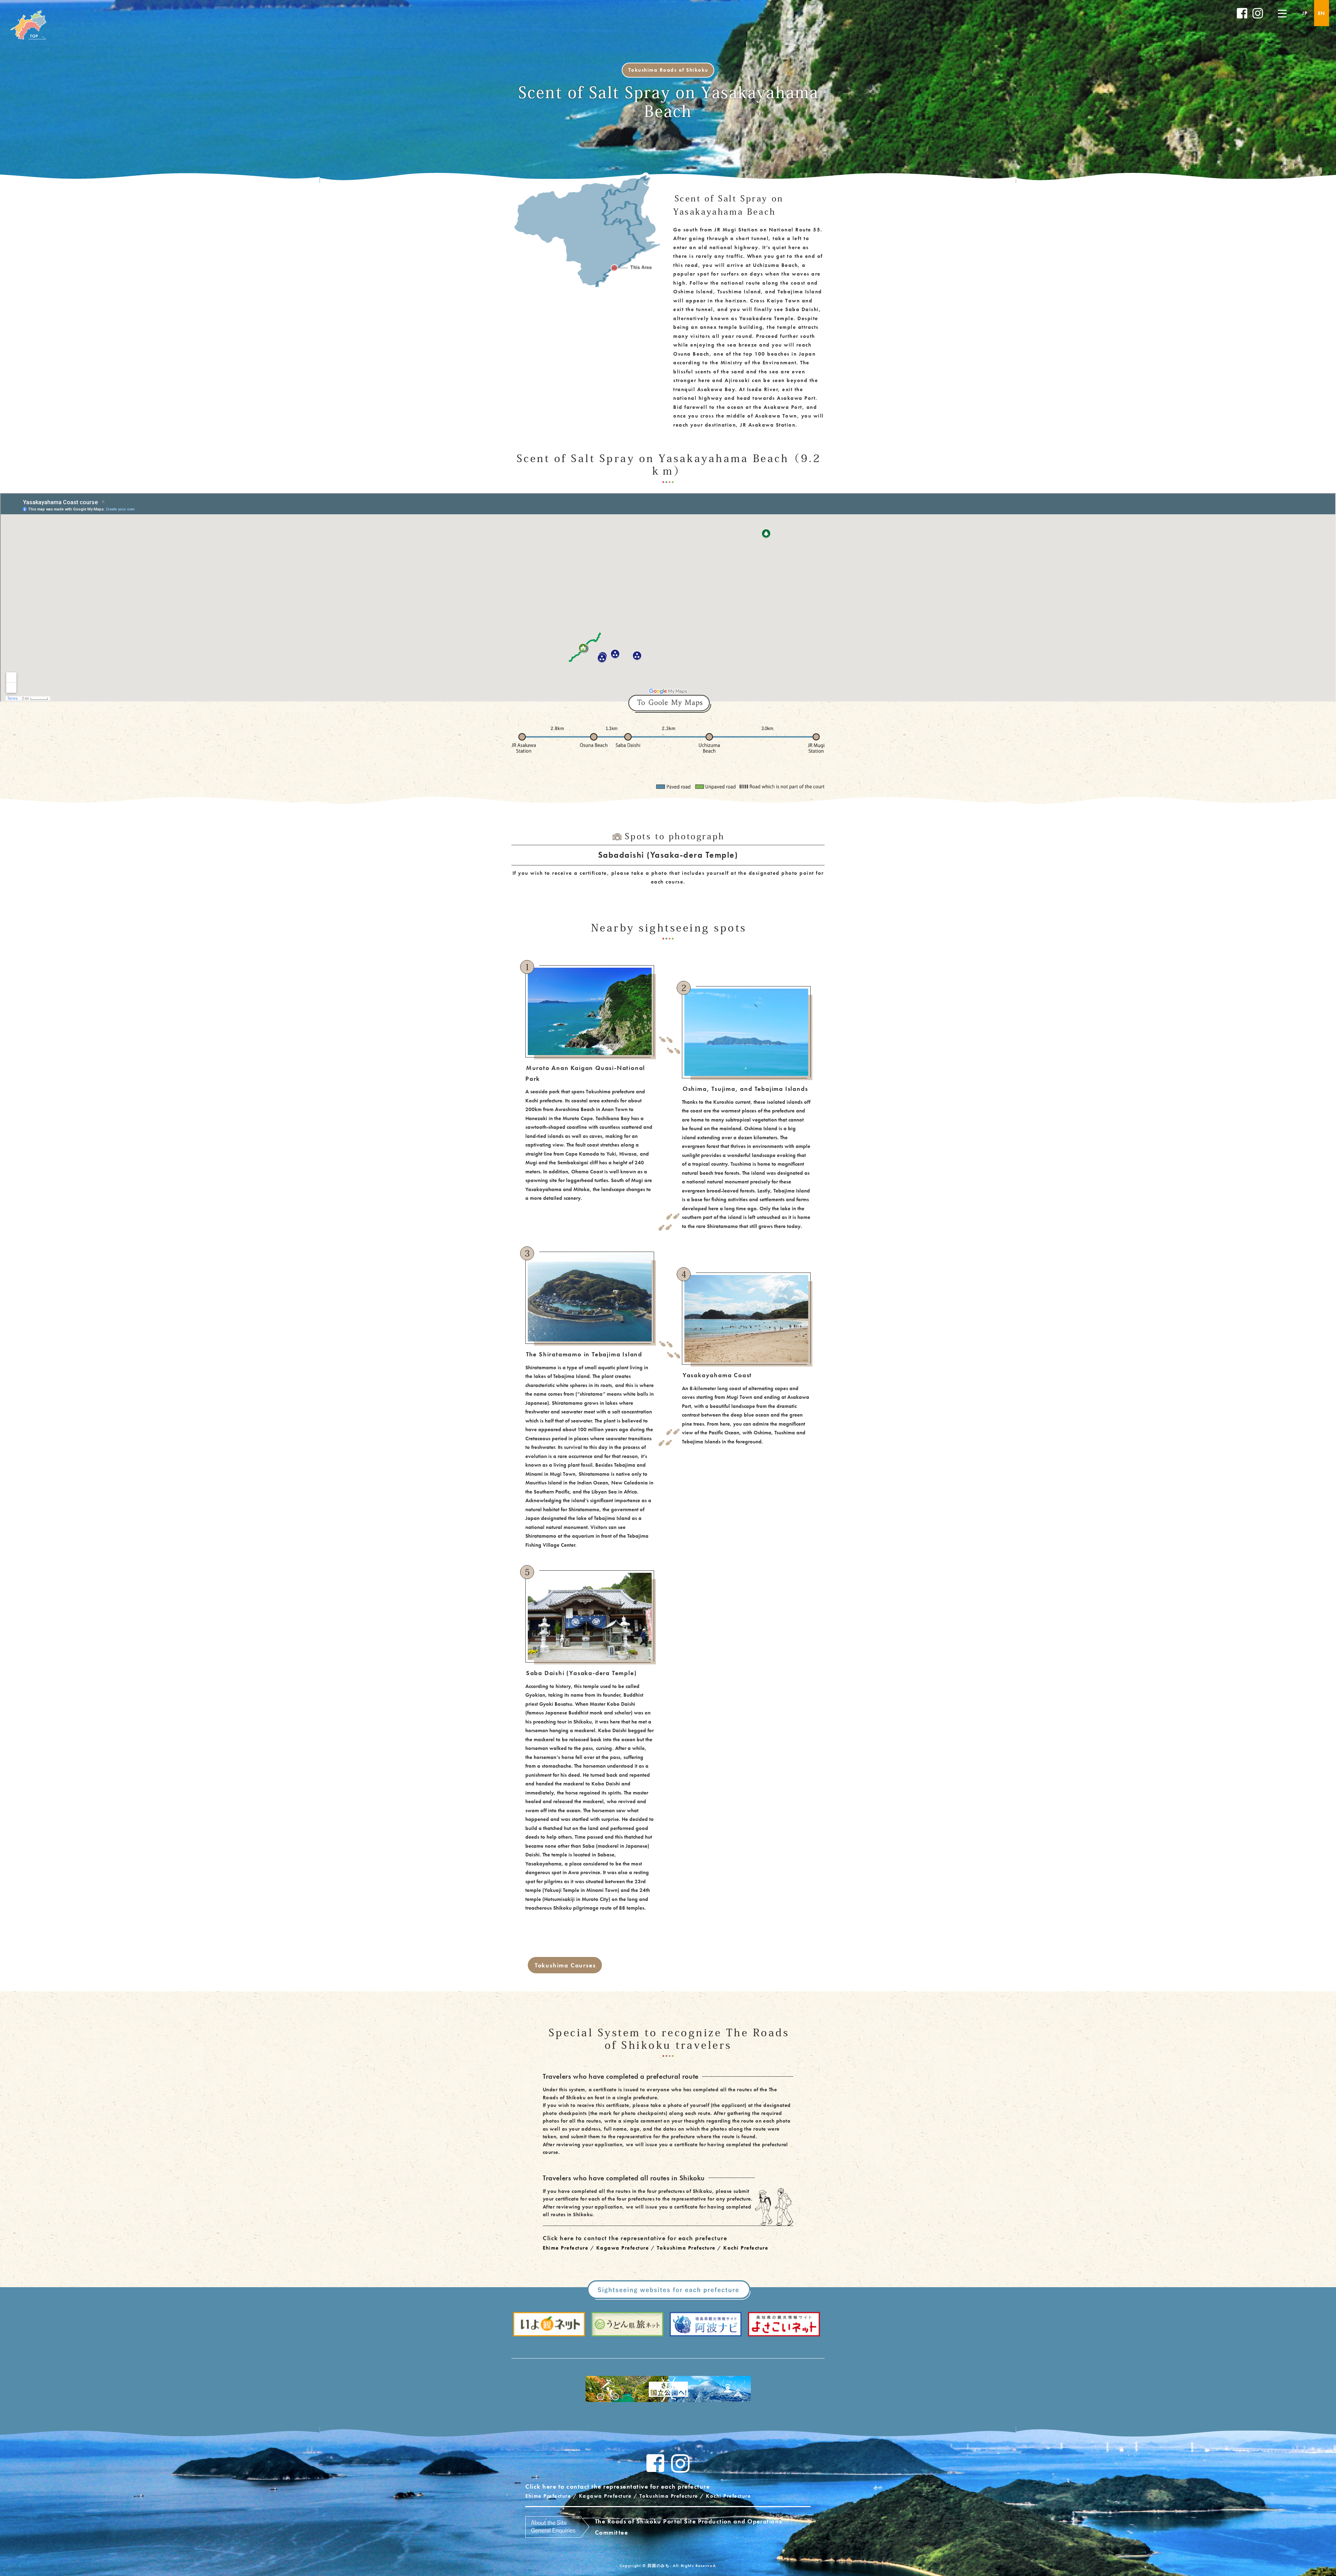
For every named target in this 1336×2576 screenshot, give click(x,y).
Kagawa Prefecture (623, 2248)
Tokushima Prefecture (686, 2248)
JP (1305, 13)
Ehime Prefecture (566, 2248)
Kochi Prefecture (746, 2248)
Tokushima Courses (565, 1965)
